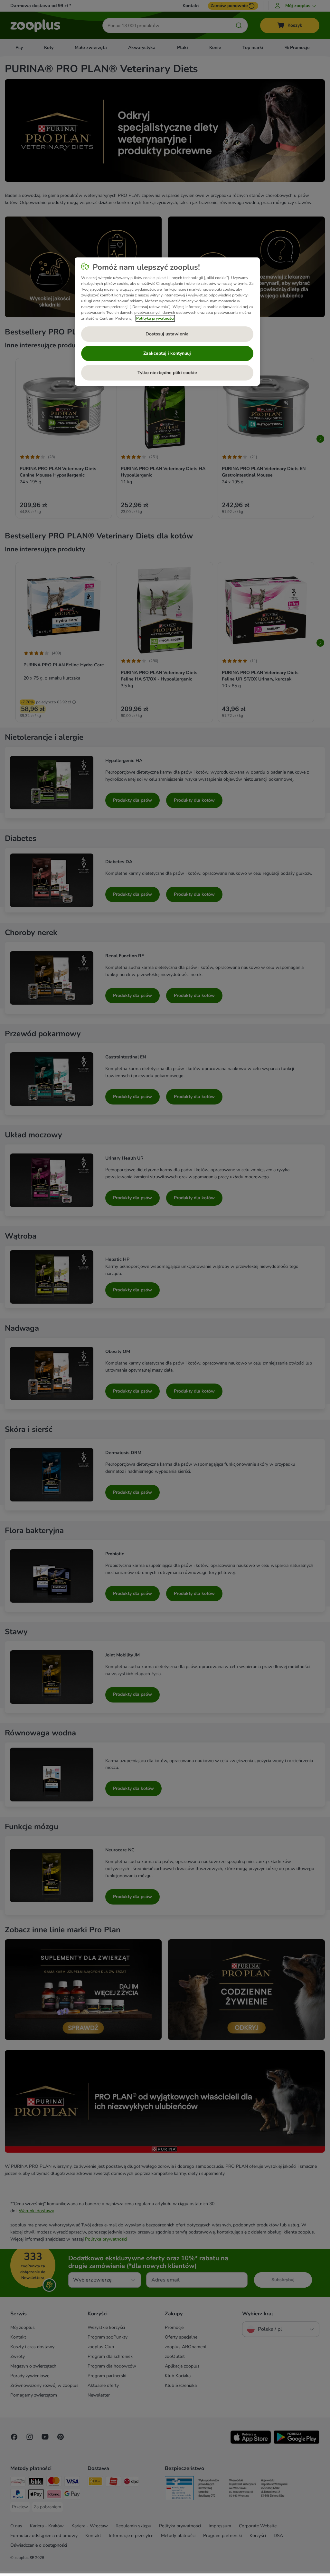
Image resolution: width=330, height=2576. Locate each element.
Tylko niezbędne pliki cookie (167, 373)
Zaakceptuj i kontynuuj (167, 353)
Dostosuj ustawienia (167, 334)
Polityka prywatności (155, 318)
